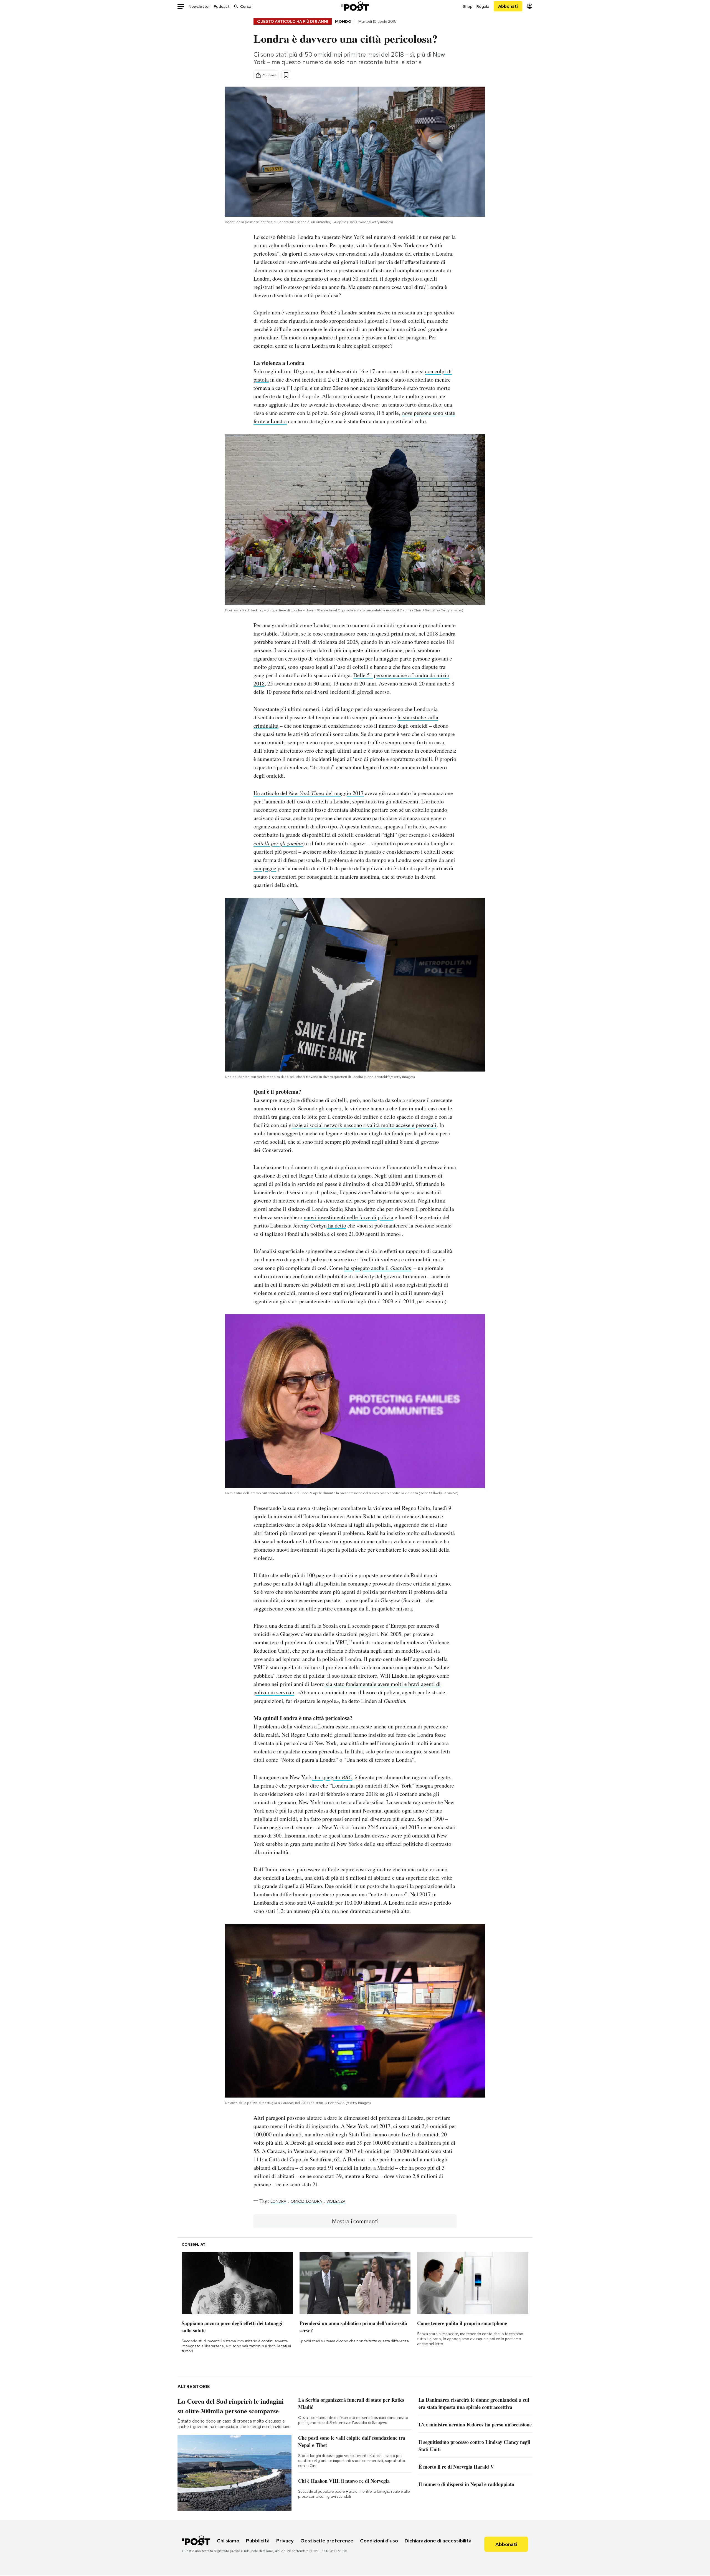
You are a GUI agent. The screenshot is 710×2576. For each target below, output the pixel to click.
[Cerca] (236, 6)
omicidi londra (306, 2201)
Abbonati (508, 6)
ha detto (336, 1225)
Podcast (222, 6)
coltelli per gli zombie (278, 843)
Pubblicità (258, 2541)
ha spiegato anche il (367, 1268)
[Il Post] (355, 6)
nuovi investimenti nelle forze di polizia (348, 1217)
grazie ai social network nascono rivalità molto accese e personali (363, 1125)
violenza (336, 2201)
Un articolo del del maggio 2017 (309, 793)
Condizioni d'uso (379, 2541)
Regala (483, 6)
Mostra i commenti (355, 2221)
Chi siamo (228, 2541)
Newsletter (199, 6)
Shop (468, 6)
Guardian (401, 1268)
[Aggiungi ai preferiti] (286, 75)
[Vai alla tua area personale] (530, 6)
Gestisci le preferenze (327, 2541)
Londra (278, 2201)
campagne (265, 868)
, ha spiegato (332, 1777)
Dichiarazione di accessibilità (438, 2541)
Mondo (343, 21)
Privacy (285, 2541)
